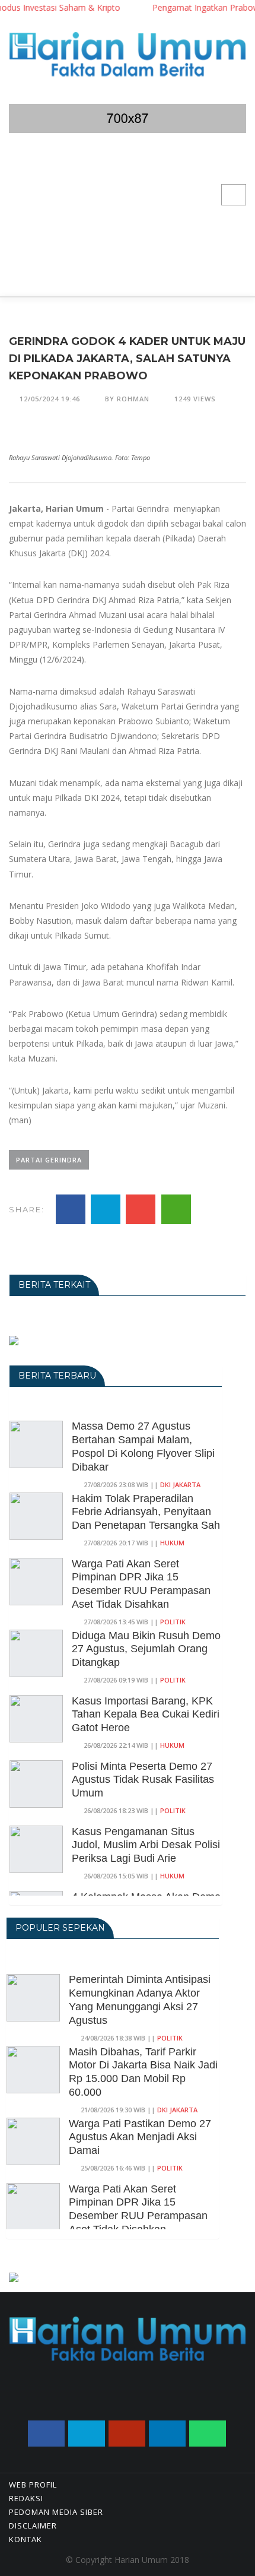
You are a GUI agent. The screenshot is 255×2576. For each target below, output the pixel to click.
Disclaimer (33, 2526)
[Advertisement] (128, 222)
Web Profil (33, 2485)
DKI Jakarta (180, 1485)
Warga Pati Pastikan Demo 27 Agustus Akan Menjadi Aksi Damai (140, 2137)
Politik (173, 1622)
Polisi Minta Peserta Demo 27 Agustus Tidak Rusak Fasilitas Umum (143, 1780)
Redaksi (26, 2498)
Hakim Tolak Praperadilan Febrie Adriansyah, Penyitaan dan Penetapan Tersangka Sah (146, 1512)
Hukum (172, 1543)
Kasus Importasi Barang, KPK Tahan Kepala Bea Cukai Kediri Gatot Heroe (146, 1715)
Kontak (26, 2539)
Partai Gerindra (49, 1160)
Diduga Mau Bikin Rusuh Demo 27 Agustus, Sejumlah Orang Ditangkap (146, 1649)
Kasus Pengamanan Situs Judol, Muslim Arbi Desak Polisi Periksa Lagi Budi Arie (146, 1845)
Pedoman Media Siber (56, 2512)
